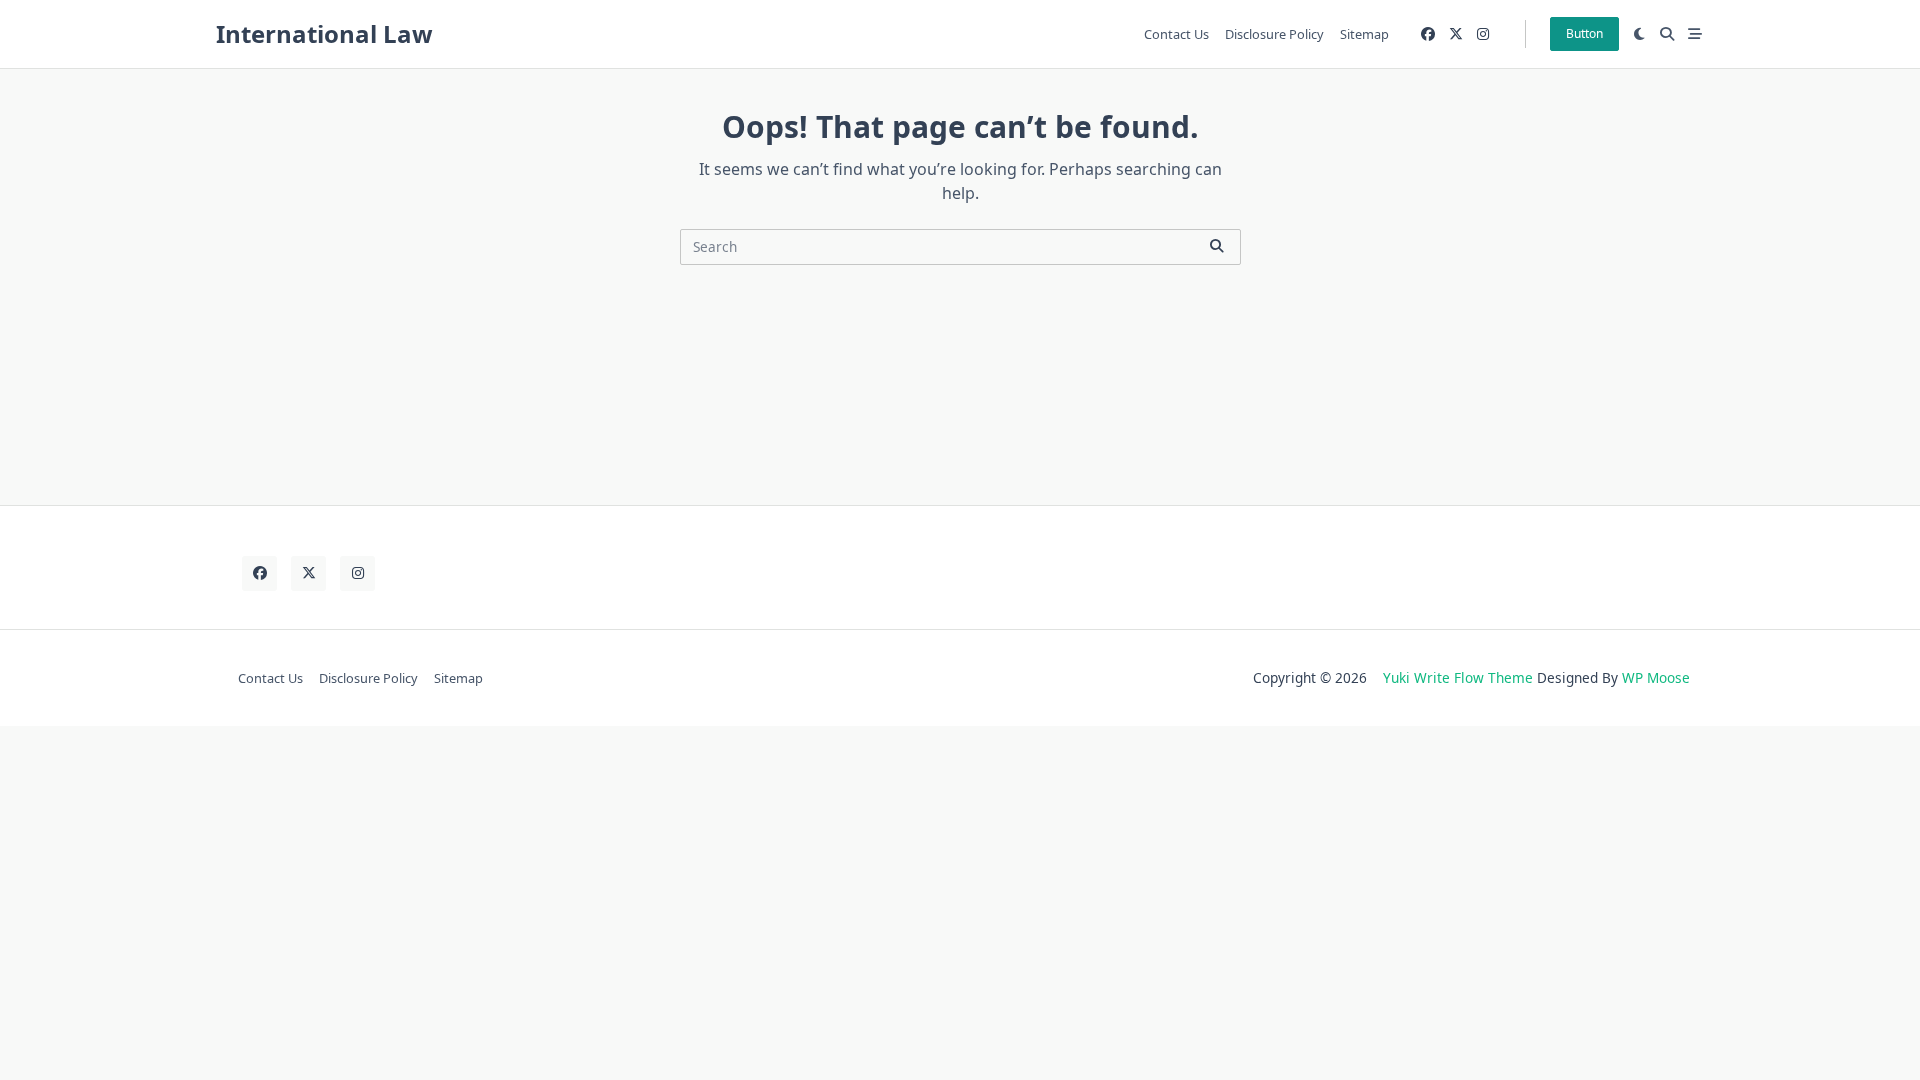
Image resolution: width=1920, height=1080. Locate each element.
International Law (324, 33)
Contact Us (1176, 34)
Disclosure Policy (1274, 34)
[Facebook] (1428, 34)
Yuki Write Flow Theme (1458, 677)
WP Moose (1656, 677)
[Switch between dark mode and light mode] (1640, 34)
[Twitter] (1456, 34)
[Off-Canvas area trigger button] (1695, 34)
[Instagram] (1483, 34)
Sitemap (1364, 34)
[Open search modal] (1667, 34)
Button (1584, 33)
